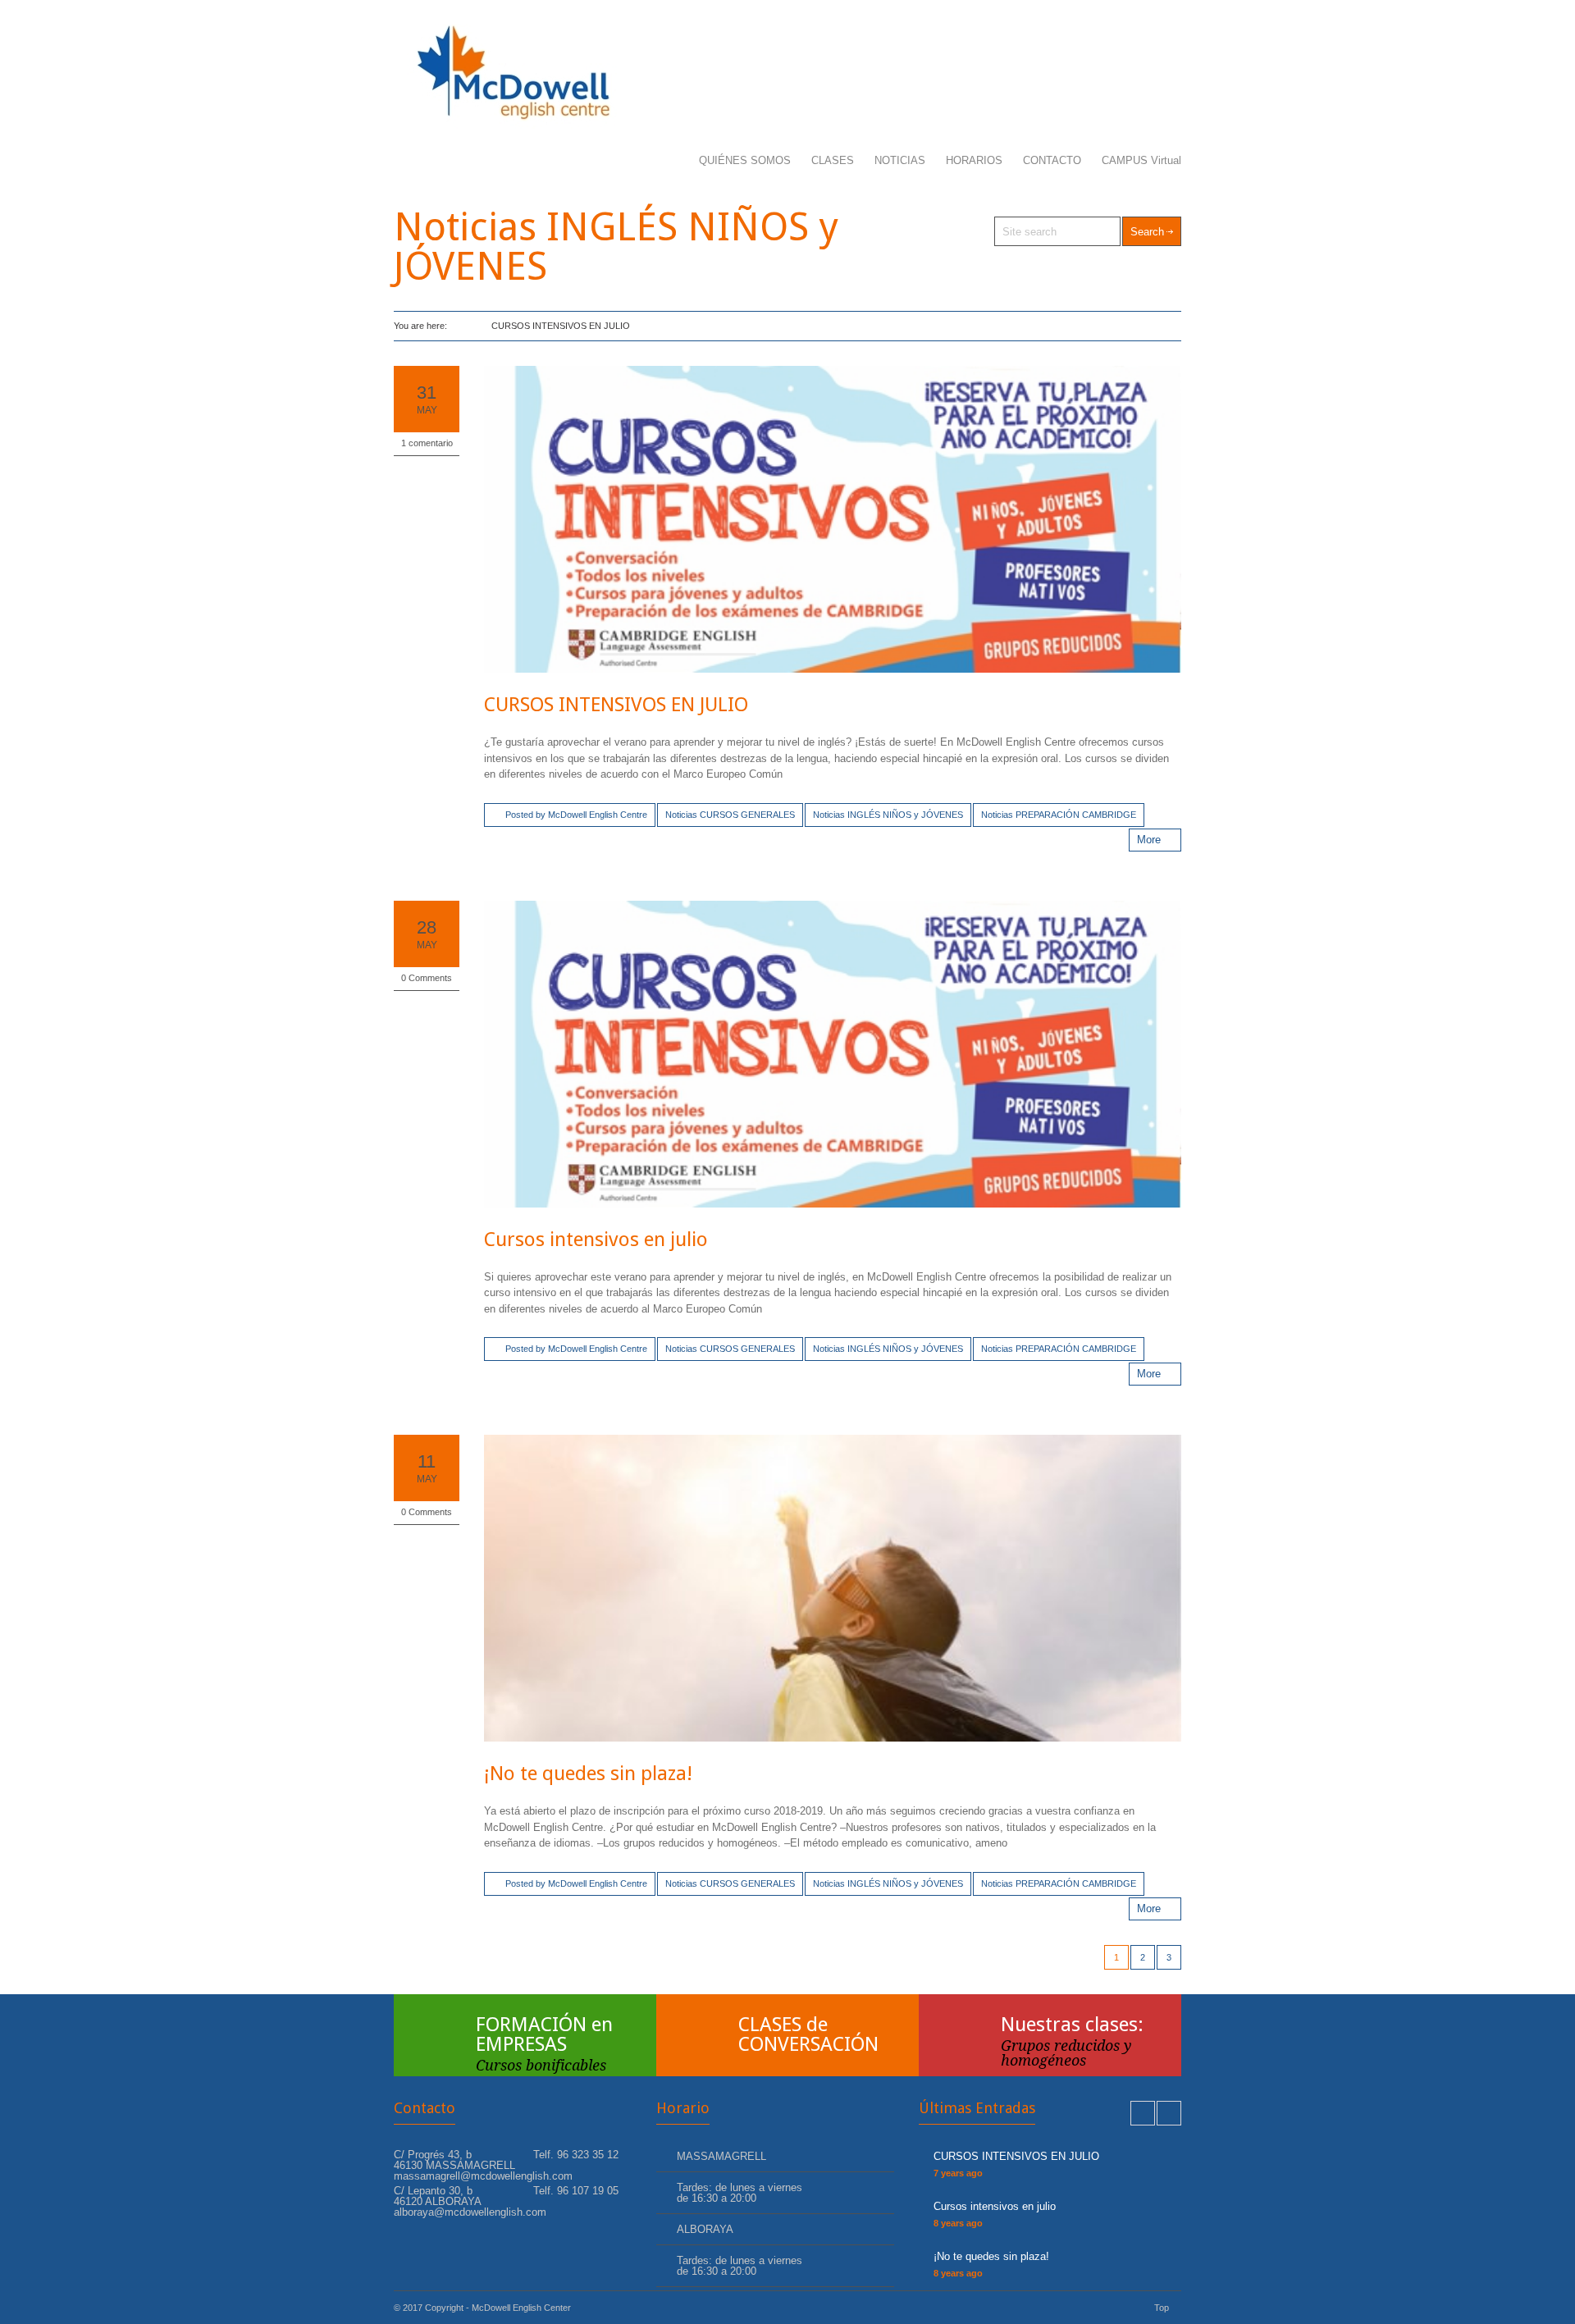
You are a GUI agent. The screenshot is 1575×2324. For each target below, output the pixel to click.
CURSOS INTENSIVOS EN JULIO (616, 705)
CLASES (833, 160)
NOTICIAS (900, 160)
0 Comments (427, 978)
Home (461, 326)
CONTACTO (1052, 160)
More (1149, 840)
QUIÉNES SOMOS (745, 160)
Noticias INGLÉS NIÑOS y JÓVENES (888, 815)
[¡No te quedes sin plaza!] (833, 1588)
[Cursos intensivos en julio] (833, 1054)
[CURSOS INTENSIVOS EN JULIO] (833, 519)
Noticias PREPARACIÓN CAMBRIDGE (1059, 815)
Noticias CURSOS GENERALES (730, 815)
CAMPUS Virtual (1141, 160)
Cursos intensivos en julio (596, 1240)
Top (1162, 2308)
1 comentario (427, 443)
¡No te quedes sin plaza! (588, 1774)
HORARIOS (974, 160)
